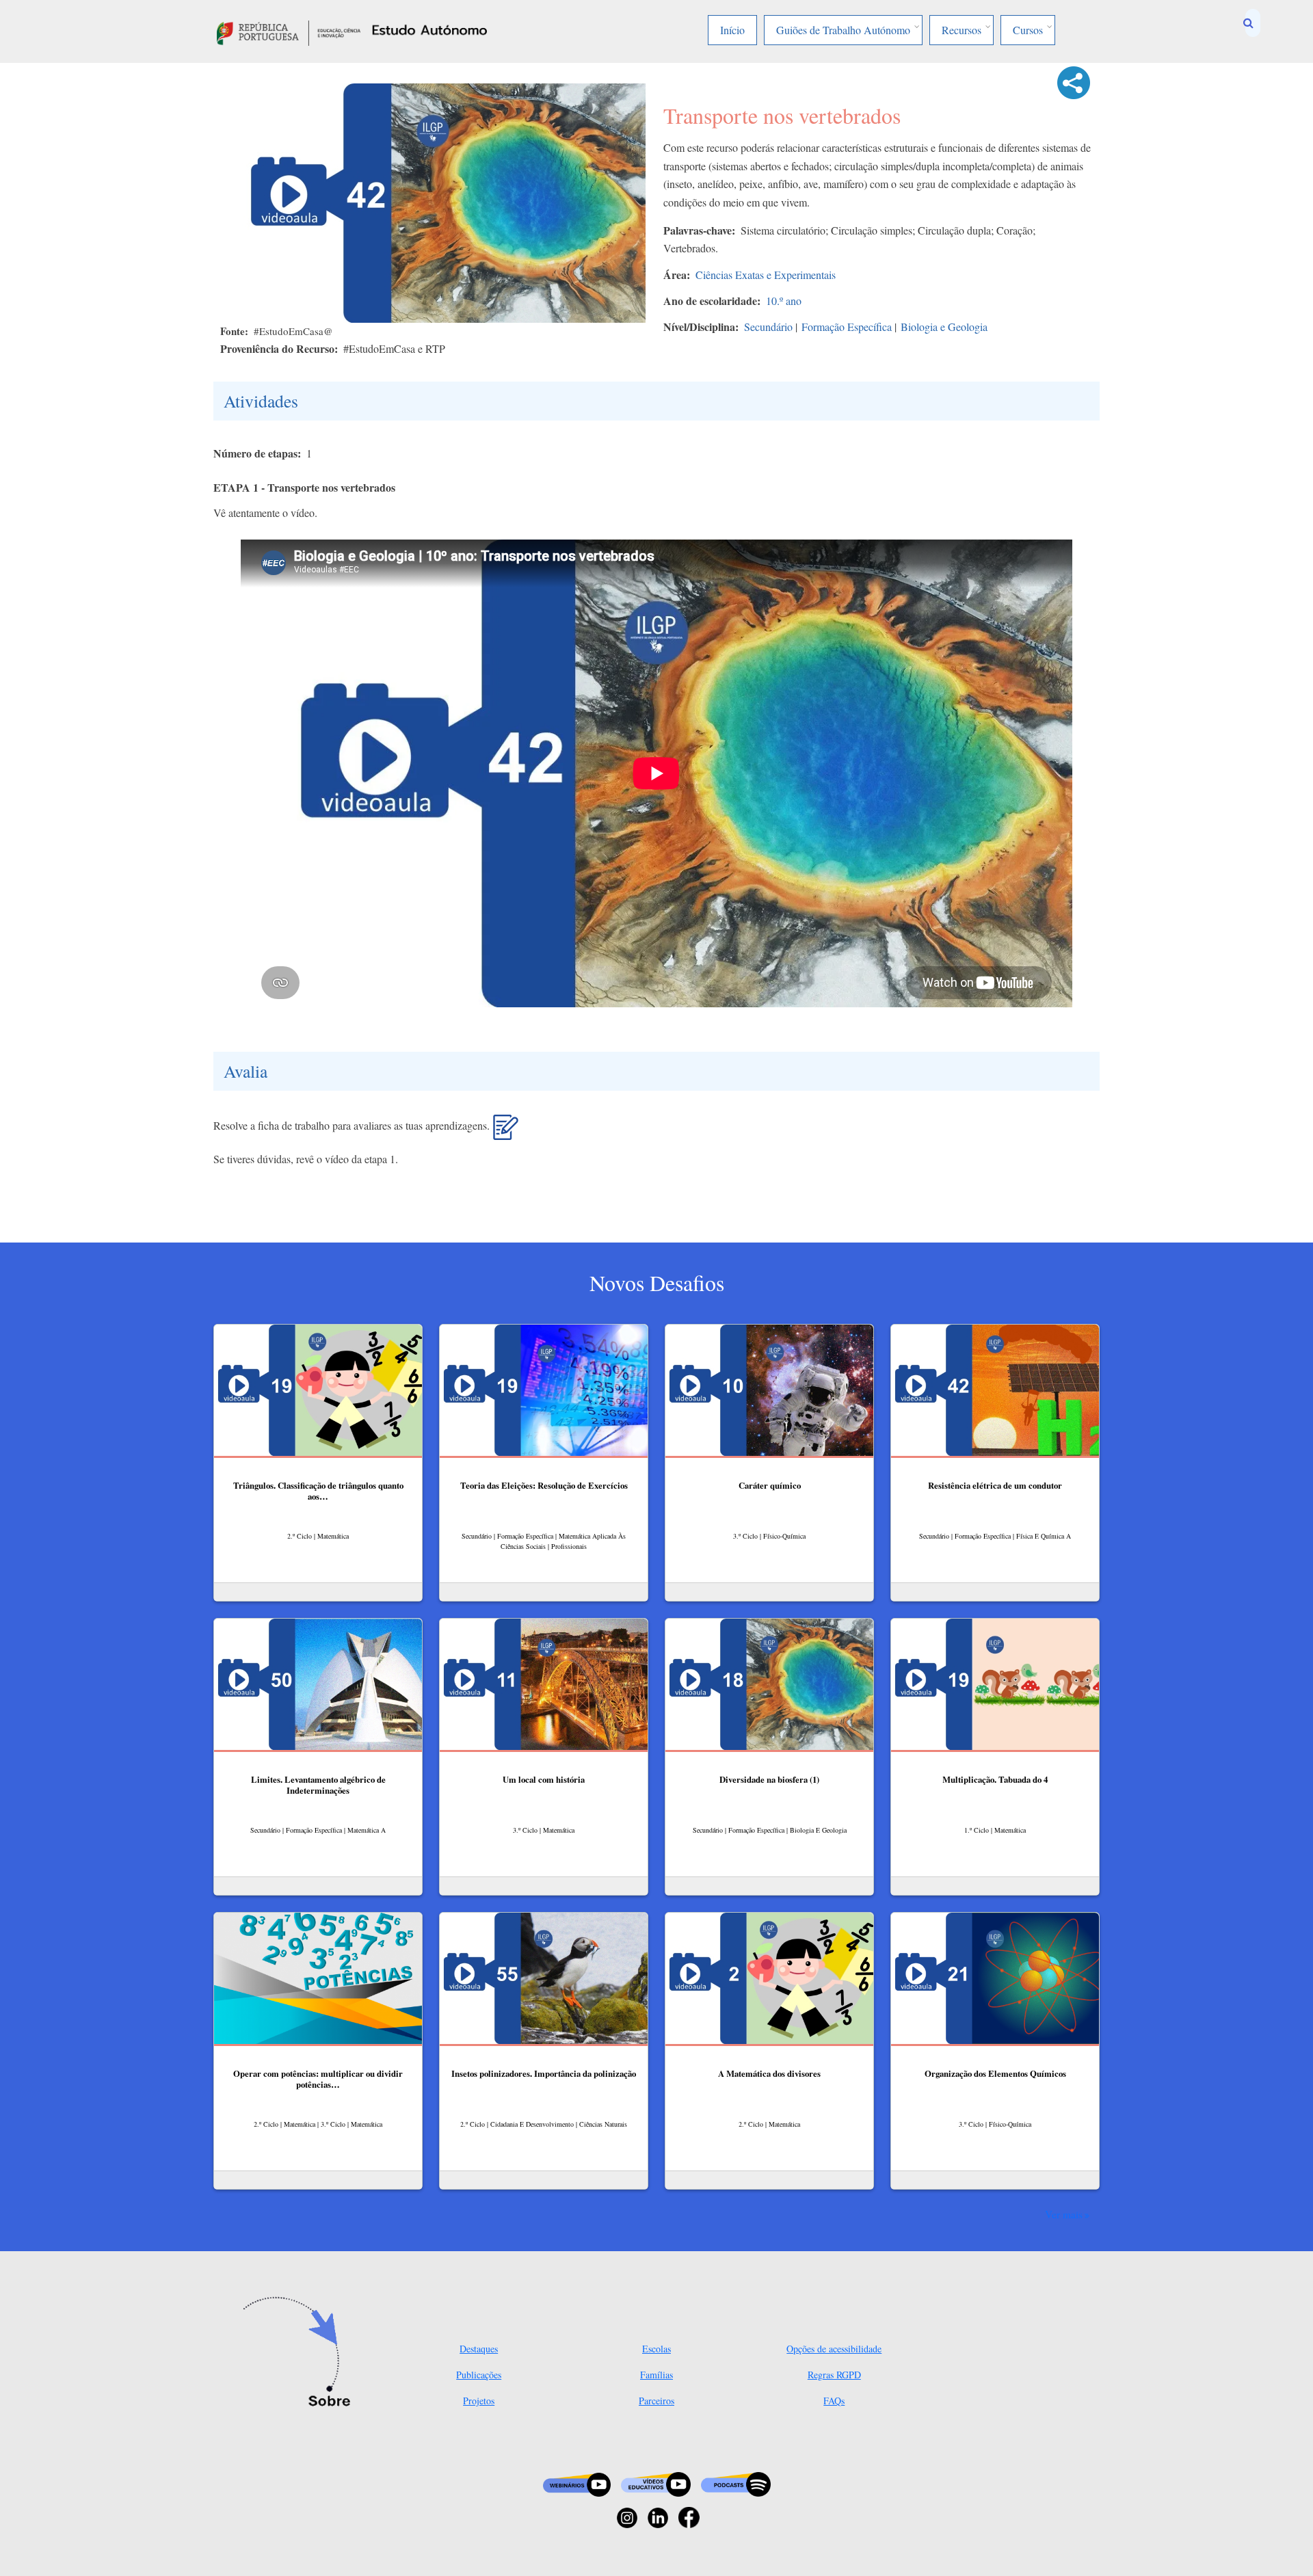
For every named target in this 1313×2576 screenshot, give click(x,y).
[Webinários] (577, 2483)
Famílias (656, 2375)
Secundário (768, 327)
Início (732, 30)
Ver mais (1064, 2214)
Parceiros (656, 2401)
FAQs (834, 2401)
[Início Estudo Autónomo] (289, 31)
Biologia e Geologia (944, 327)
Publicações (479, 2375)
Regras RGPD (834, 2375)
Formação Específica (847, 327)
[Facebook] (689, 2516)
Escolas (656, 2349)
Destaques (479, 2349)
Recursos (961, 30)
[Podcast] (736, 2483)
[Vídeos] (656, 2483)
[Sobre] (301, 2353)
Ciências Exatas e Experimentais (766, 275)
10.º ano (784, 301)
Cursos (1028, 30)
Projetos (479, 2401)
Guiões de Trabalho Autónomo (843, 30)
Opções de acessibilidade (834, 2349)
